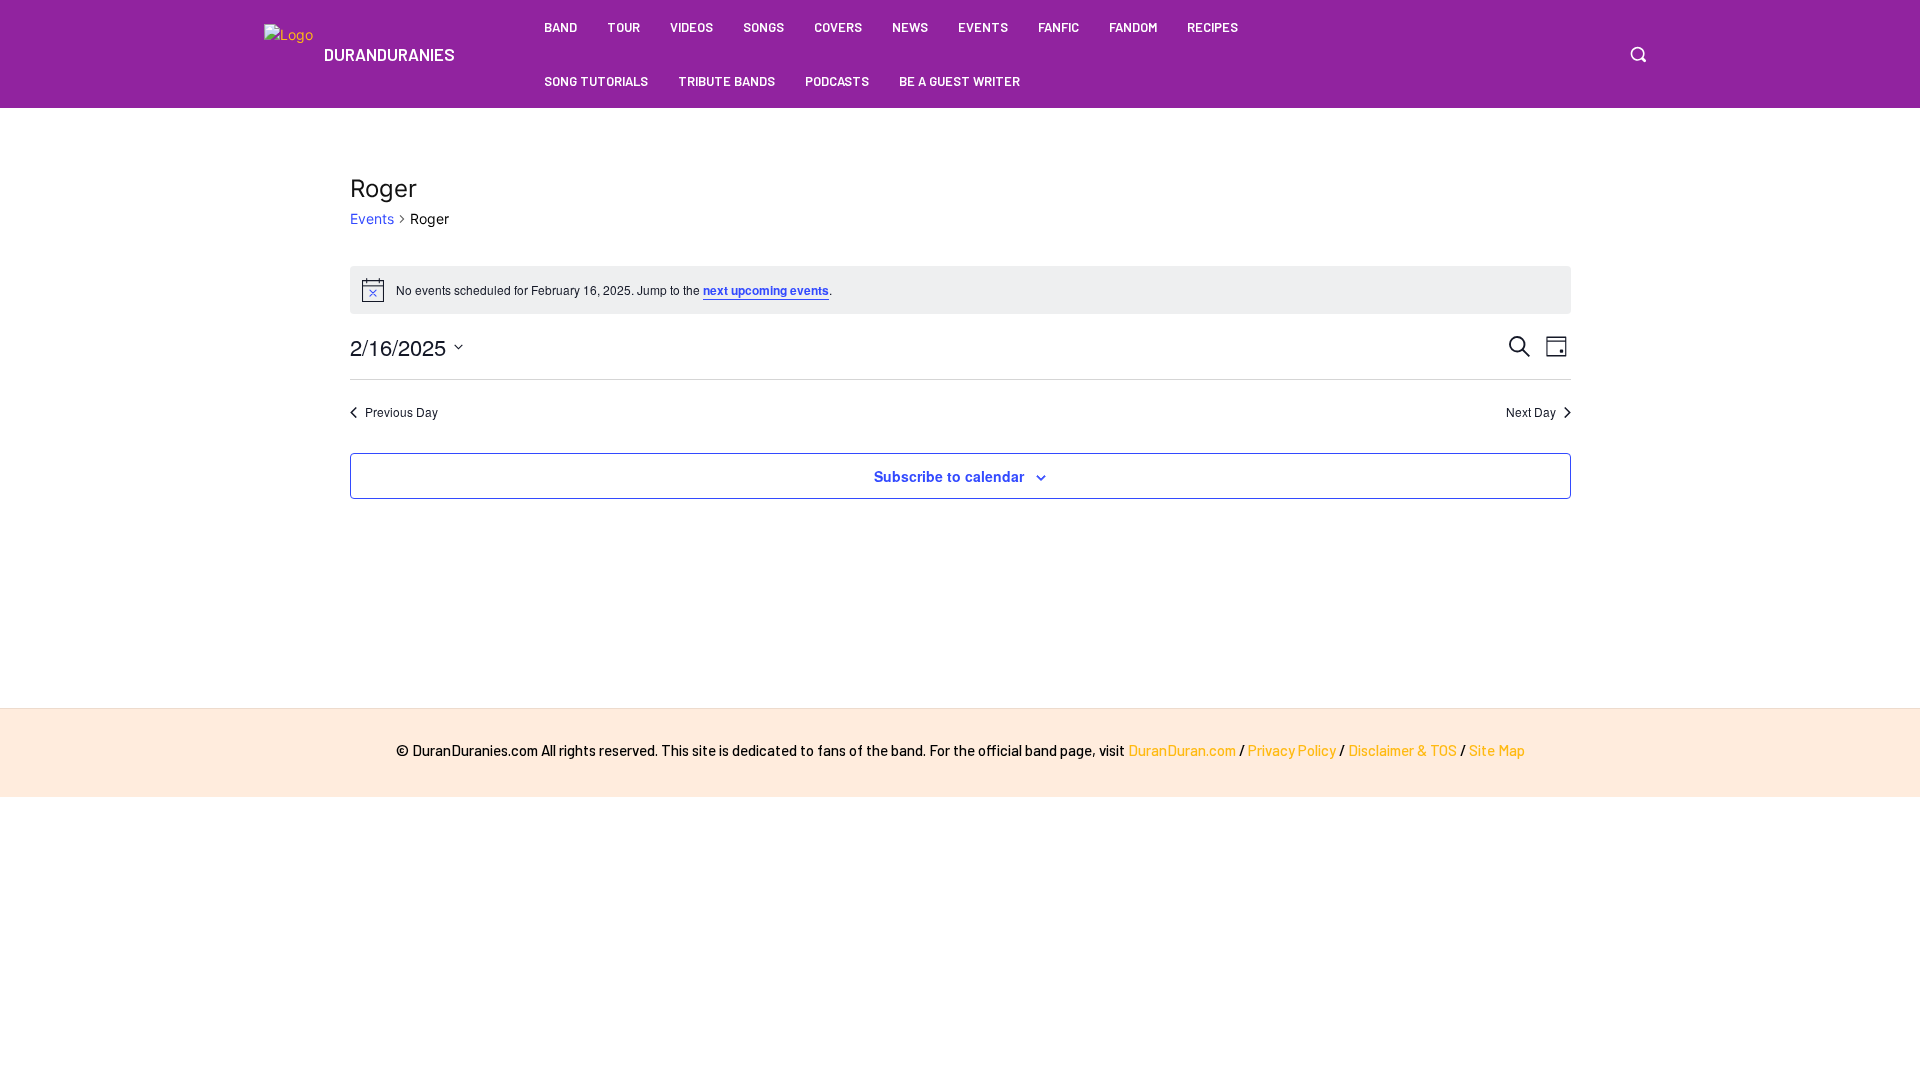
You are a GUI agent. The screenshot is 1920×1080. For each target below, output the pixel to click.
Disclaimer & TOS (1404, 750)
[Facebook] (1556, 54)
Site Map (1497, 750)
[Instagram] (1594, 54)
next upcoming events (766, 290)
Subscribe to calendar (949, 476)
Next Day (1531, 412)
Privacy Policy (1292, 750)
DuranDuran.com (1182, 750)
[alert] (960, 290)
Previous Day (401, 412)
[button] (1638, 54)
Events (372, 218)
